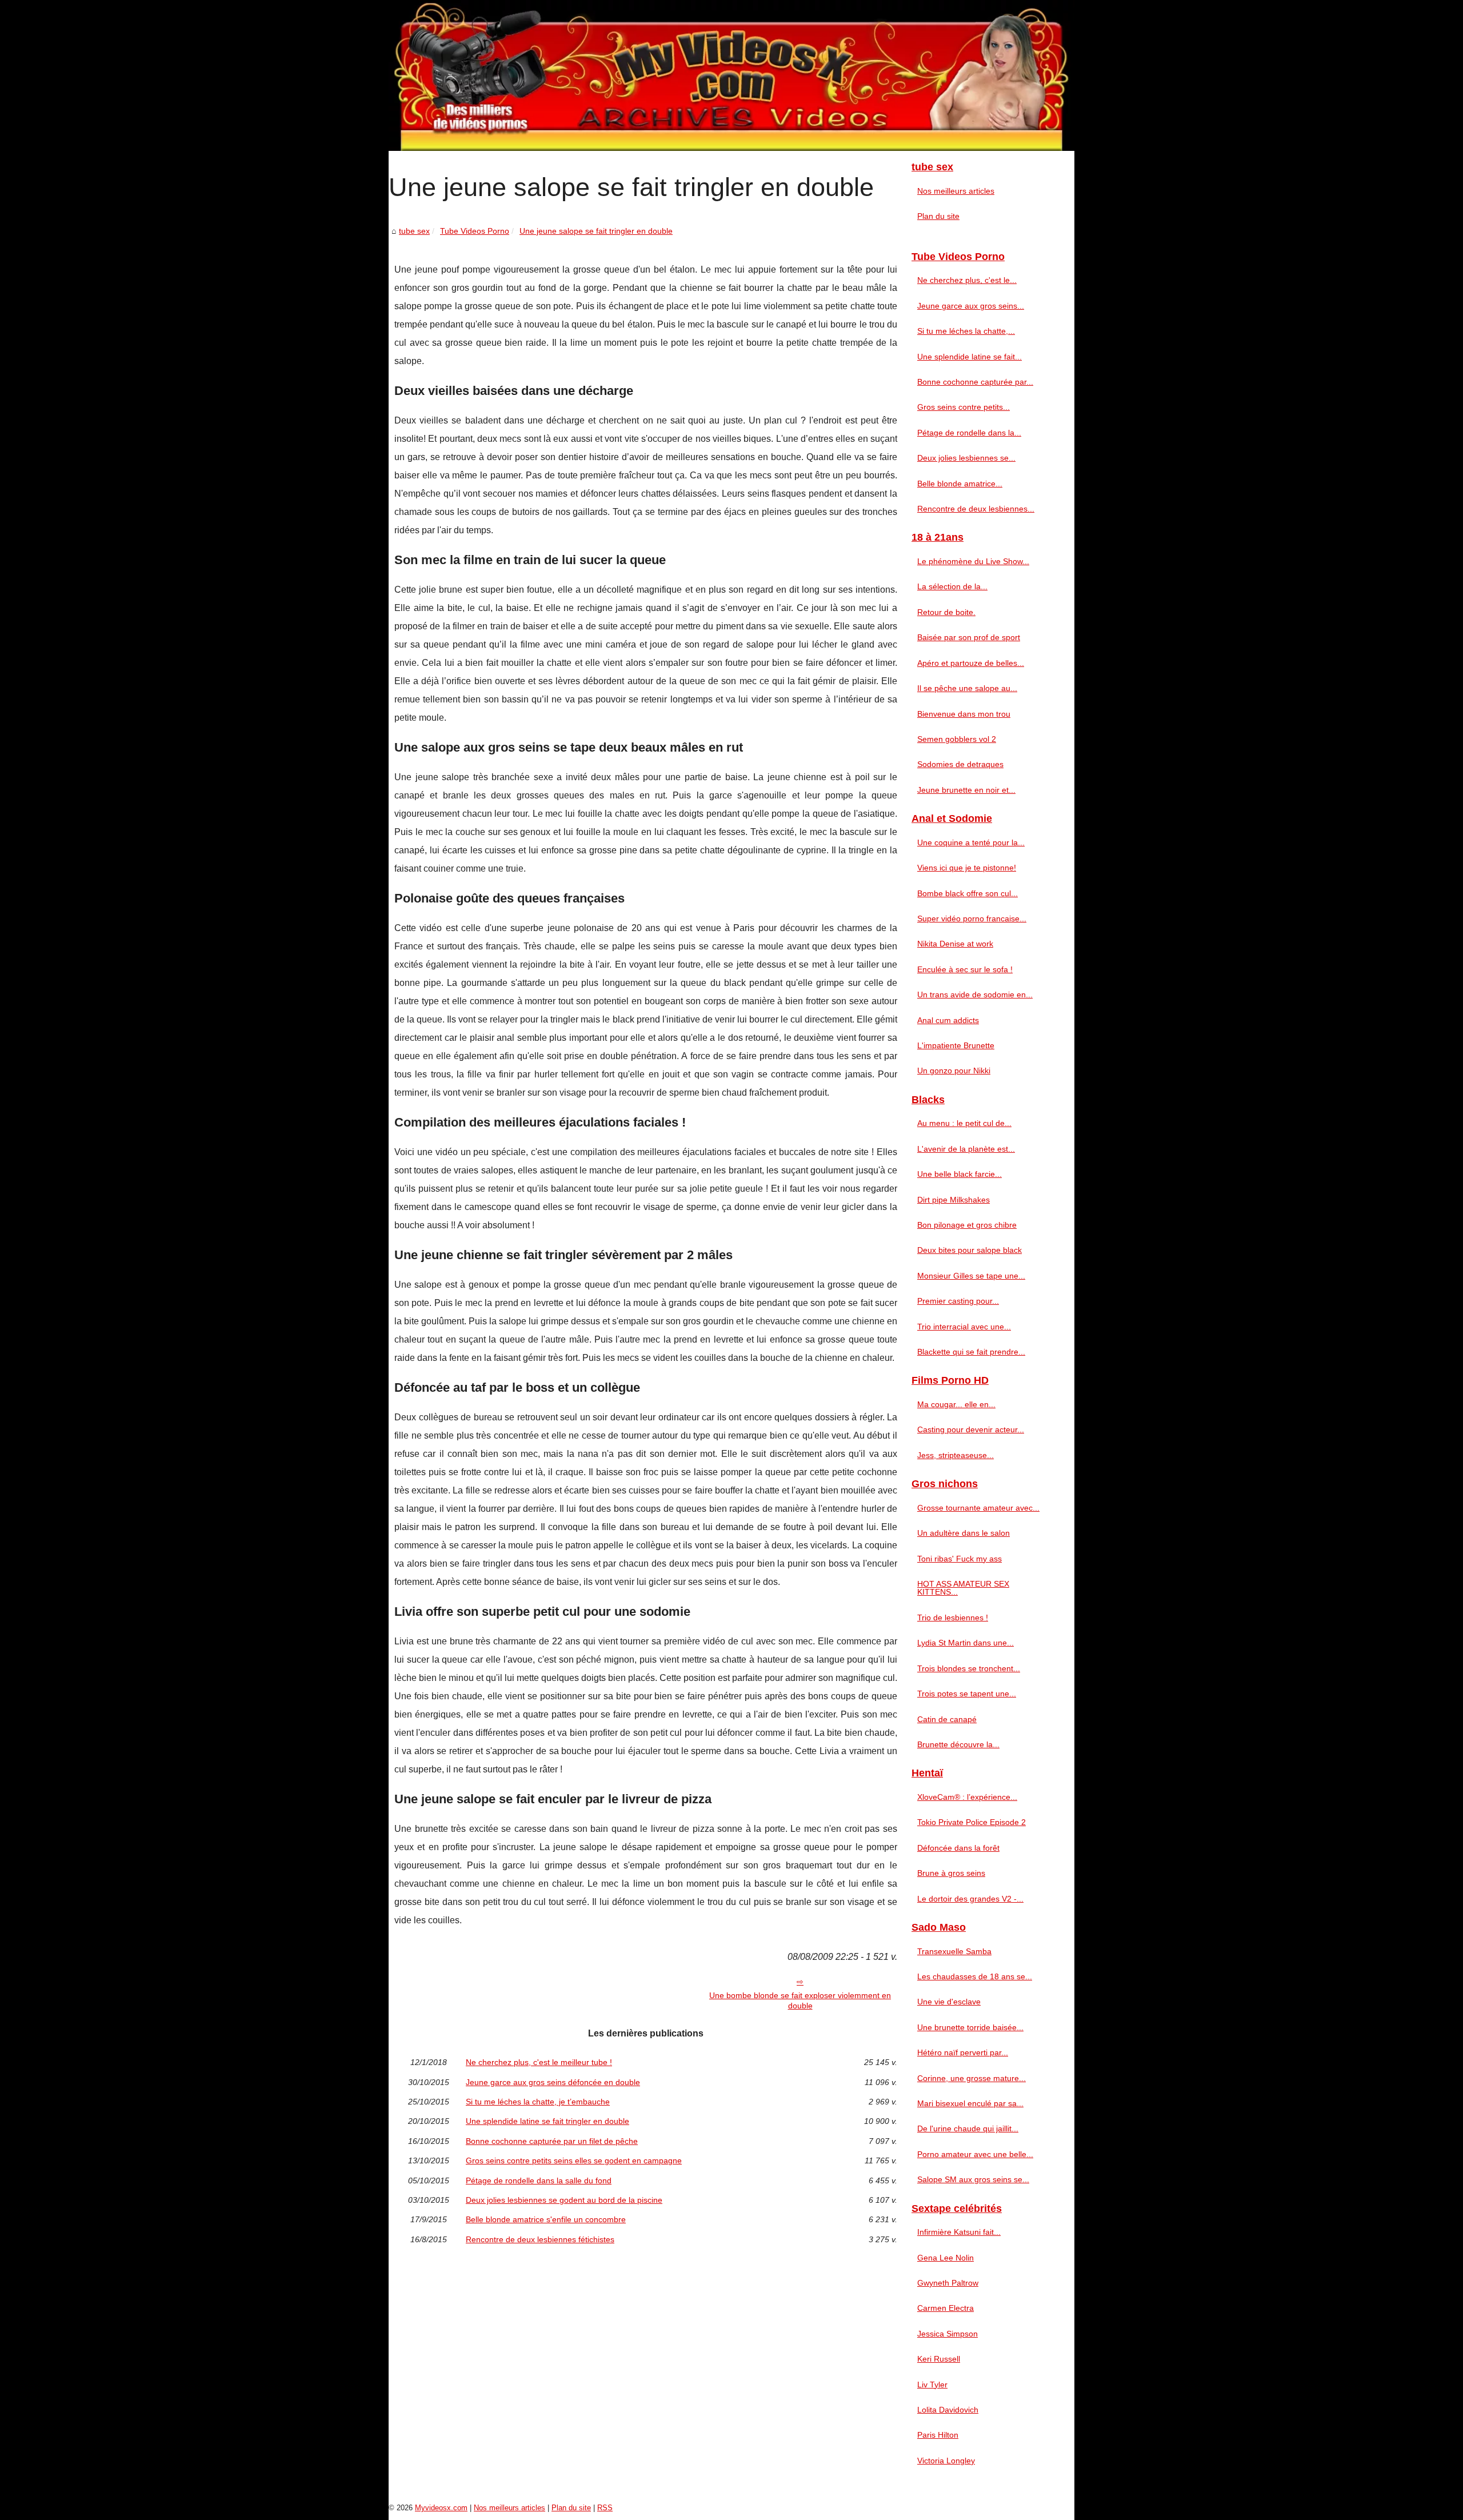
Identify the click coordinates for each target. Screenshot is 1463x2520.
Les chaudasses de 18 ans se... (975, 1976)
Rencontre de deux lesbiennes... (976, 509)
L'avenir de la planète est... (966, 1149)
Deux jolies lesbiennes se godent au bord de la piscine (564, 2200)
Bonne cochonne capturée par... (975, 382)
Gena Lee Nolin (946, 2258)
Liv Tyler (932, 2385)
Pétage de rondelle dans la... (969, 433)
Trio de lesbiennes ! (953, 1618)
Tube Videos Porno (475, 231)
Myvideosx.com (441, 2508)
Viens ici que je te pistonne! (967, 868)
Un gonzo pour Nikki (954, 1071)
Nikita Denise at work (955, 944)
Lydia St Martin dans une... (966, 1643)
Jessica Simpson (948, 2334)
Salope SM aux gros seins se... (973, 2179)
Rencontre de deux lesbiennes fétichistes (540, 2239)
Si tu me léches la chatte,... (966, 331)
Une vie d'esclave (949, 2002)
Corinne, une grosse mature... (972, 2078)
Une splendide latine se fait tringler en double (547, 2121)
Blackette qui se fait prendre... (971, 1352)
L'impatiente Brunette (956, 1045)
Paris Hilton (938, 2435)
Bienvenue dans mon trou (964, 714)
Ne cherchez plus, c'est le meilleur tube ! (539, 2062)
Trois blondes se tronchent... (969, 1668)
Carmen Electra (946, 2308)
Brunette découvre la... (958, 1744)
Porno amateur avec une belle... (975, 2154)
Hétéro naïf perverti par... (963, 2052)
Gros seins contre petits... (964, 407)
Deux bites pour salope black (970, 1250)
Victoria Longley (946, 2461)
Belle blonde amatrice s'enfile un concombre (546, 2219)
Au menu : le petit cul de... (964, 1123)
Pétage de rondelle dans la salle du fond (539, 2180)
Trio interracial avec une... (964, 1327)
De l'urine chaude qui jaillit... (968, 2128)
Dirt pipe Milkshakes (954, 1200)
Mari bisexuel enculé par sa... (970, 2103)
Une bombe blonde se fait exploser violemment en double (800, 2001)
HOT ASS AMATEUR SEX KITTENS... (963, 1588)
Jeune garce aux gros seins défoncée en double (553, 2082)
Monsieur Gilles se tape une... (971, 1276)
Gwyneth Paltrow (948, 2283)
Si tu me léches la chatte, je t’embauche (538, 2102)
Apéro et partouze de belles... (971, 663)
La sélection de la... (952, 586)
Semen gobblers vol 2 (957, 739)
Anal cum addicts (948, 1020)
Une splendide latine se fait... (970, 357)
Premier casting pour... (958, 1301)
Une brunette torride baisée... (970, 2027)
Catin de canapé (947, 1719)
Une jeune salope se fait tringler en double (596, 231)
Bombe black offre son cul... (968, 893)
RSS (605, 2508)
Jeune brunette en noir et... (966, 790)
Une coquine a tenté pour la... (971, 842)
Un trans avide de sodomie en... (975, 995)
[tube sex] (731, 75)
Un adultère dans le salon (964, 1533)
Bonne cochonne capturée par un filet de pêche (552, 2141)
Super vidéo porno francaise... (972, 918)
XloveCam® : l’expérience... (967, 1797)
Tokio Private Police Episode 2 (972, 1822)
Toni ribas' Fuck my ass (960, 1559)
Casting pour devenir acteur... (971, 1429)
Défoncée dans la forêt (958, 1848)
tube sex (414, 231)
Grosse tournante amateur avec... (978, 1508)
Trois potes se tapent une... (967, 1694)
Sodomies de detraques (960, 764)
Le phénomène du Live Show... (973, 561)
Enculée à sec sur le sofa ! (965, 969)
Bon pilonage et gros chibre (967, 1225)
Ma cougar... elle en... (956, 1404)
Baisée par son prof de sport (969, 637)
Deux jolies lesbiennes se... (966, 458)
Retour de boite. (946, 612)
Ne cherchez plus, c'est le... (967, 280)
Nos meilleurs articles (956, 191)
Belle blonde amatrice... (960, 484)
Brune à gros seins (951, 1873)
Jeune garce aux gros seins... (971, 306)
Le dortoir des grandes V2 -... (970, 1899)
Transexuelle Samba (954, 1951)
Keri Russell (939, 2359)
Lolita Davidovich (948, 2410)
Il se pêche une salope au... (967, 688)
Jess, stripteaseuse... (956, 1455)
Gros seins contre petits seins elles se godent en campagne (574, 2160)
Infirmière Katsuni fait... (959, 2232)
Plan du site (938, 216)
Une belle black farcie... (960, 1174)
